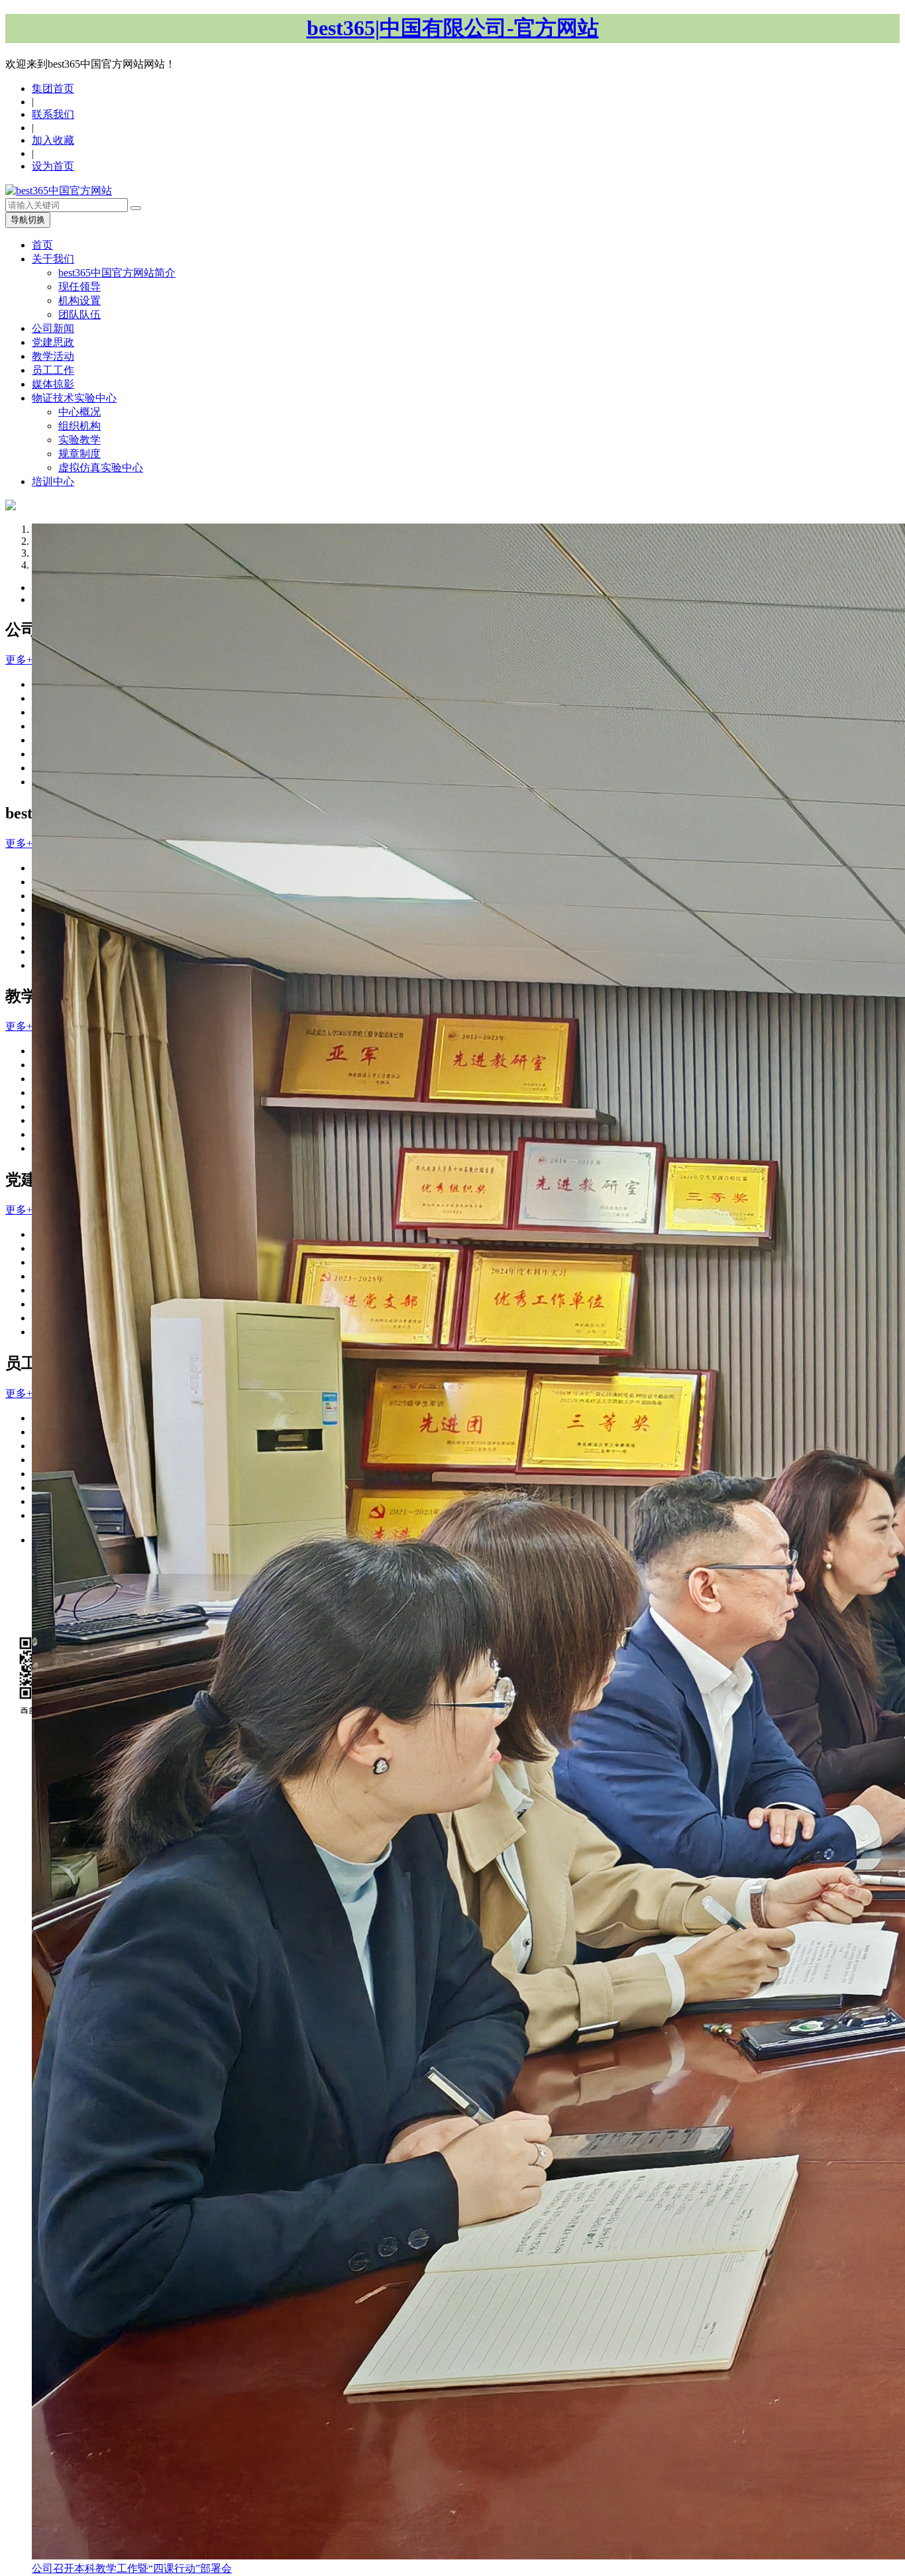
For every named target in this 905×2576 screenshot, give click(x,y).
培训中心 (53, 481)
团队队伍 (80, 314)
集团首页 (53, 88)
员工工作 (53, 370)
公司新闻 (53, 328)
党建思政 (53, 342)
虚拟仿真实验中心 (101, 468)
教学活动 (53, 356)
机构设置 (80, 301)
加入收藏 (53, 140)
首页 (42, 245)
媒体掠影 (53, 384)
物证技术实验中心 (74, 398)
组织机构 (80, 426)
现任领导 (80, 287)
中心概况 (80, 412)
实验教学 (80, 440)
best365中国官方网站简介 (117, 273)
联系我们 (53, 114)
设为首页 (53, 166)
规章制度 (80, 454)
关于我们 (53, 259)
